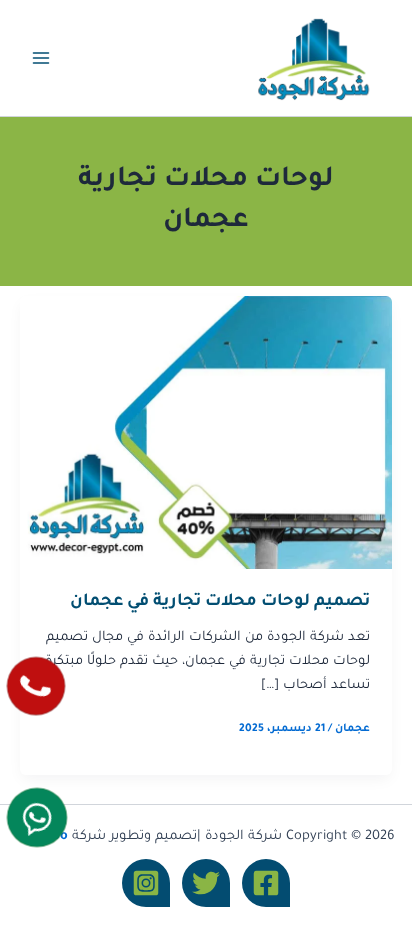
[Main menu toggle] (41, 58)
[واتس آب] (36, 818)
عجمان (352, 729)
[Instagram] (146, 883)
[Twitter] (206, 883)
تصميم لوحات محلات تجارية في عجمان (220, 602)
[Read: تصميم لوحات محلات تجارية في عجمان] (206, 434)
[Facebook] (266, 883)
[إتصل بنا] (35, 685)
